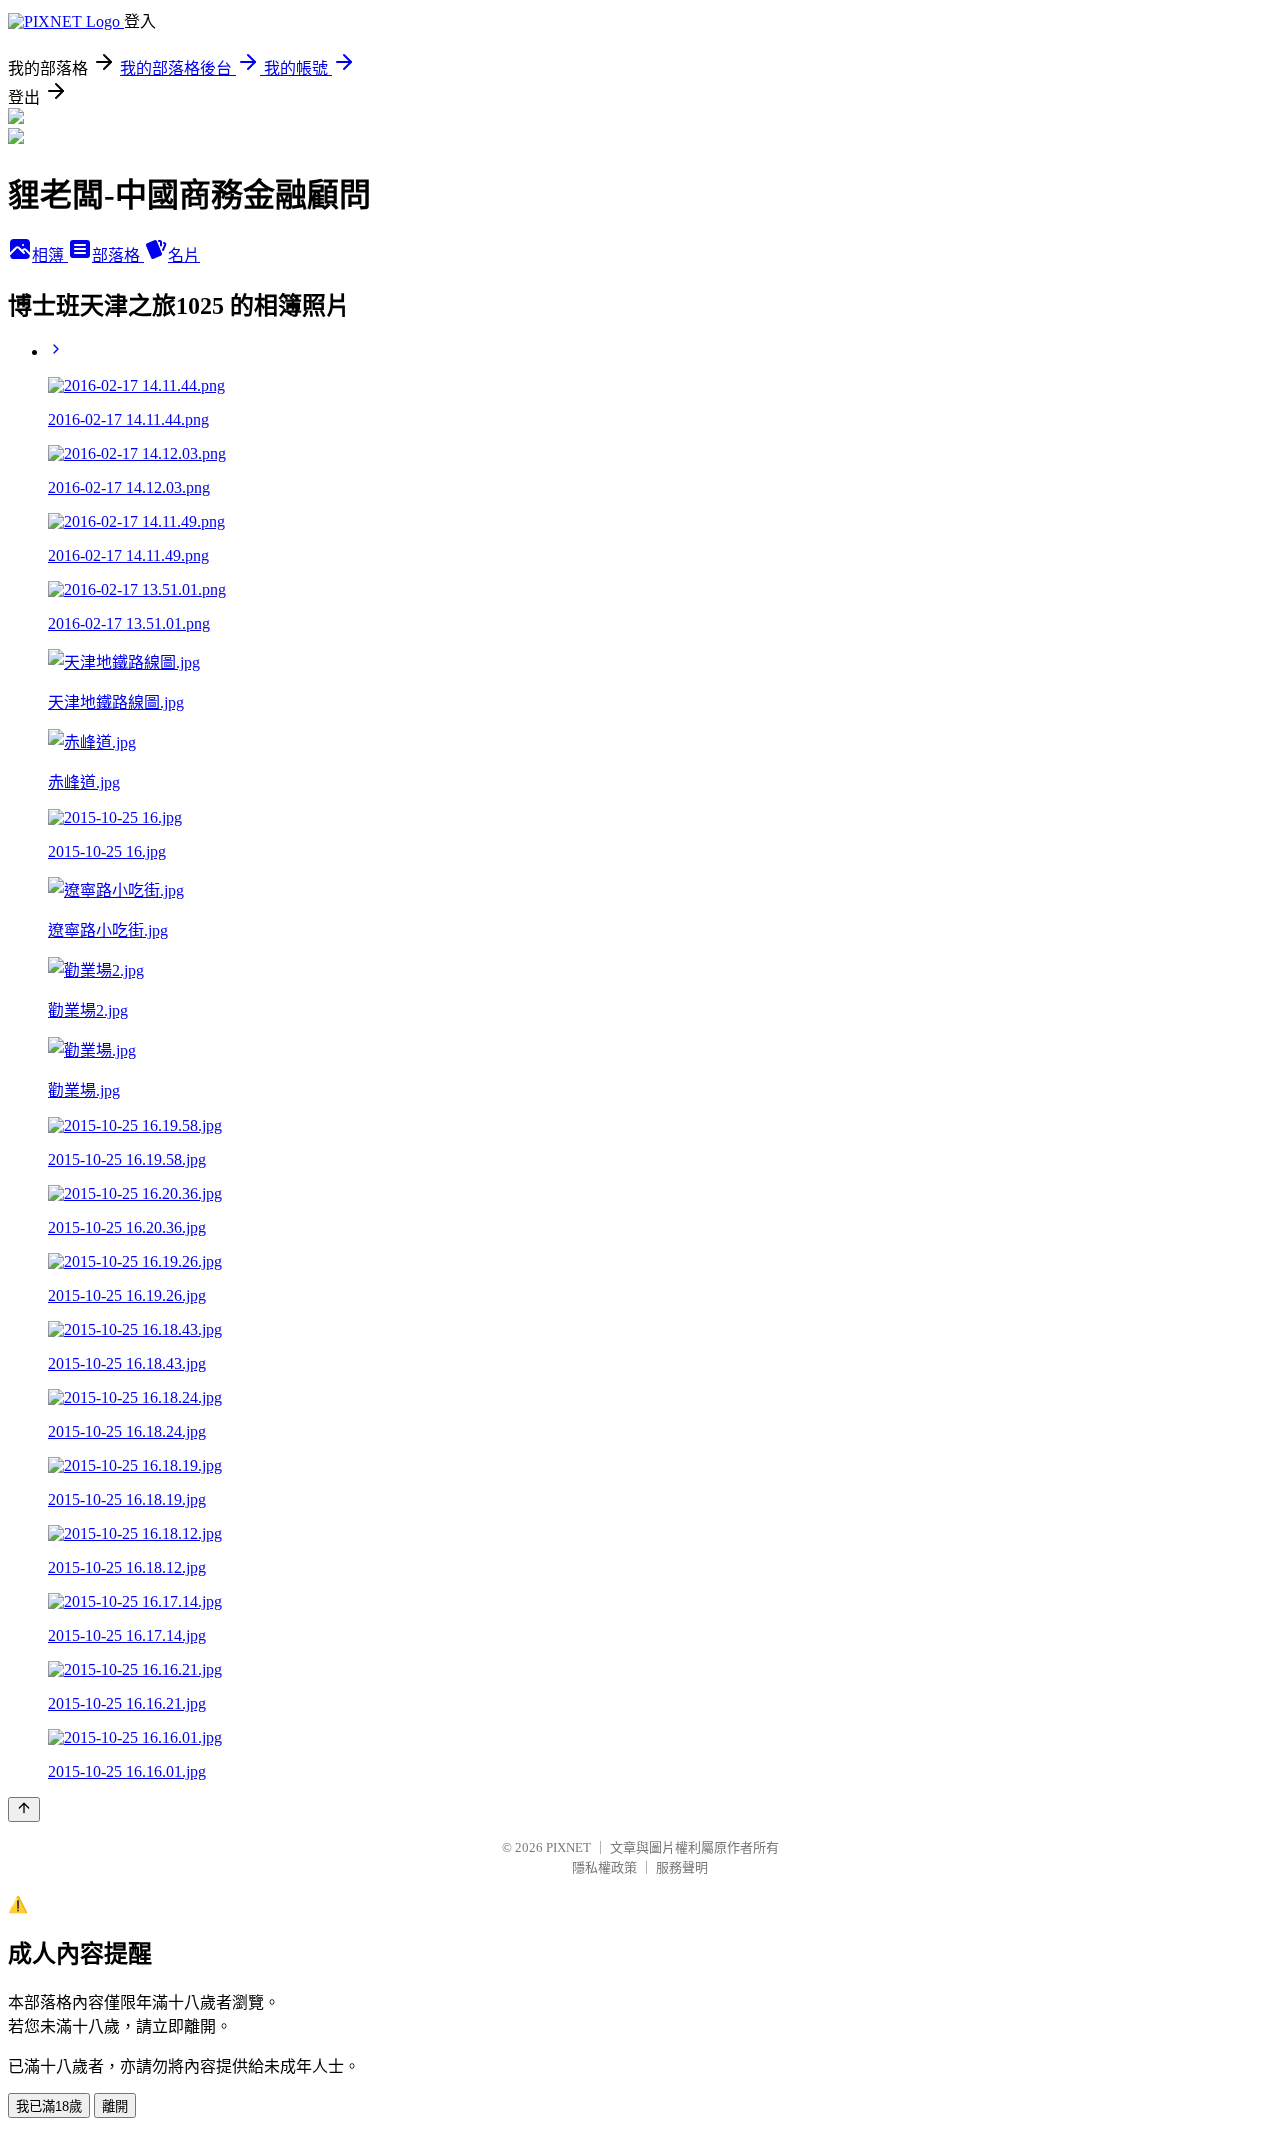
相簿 (50, 255)
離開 (115, 2106)
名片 (184, 255)
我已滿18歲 (49, 2106)
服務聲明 (682, 1867)
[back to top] (24, 1809)
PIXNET (568, 1847)
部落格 (118, 255)
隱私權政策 (604, 1867)
